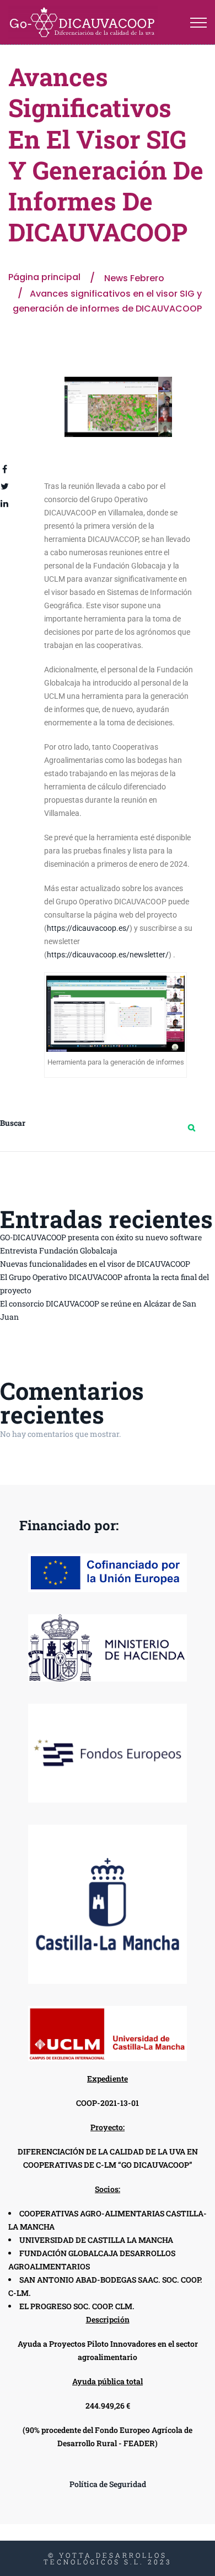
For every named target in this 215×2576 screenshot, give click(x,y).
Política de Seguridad (108, 2484)
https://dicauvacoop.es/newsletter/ (108, 955)
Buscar (13, 1123)
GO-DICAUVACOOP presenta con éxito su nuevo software (101, 1237)
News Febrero (134, 278)
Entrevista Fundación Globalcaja (59, 1250)
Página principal (44, 277)
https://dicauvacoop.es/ (88, 928)
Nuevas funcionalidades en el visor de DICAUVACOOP (95, 1264)
